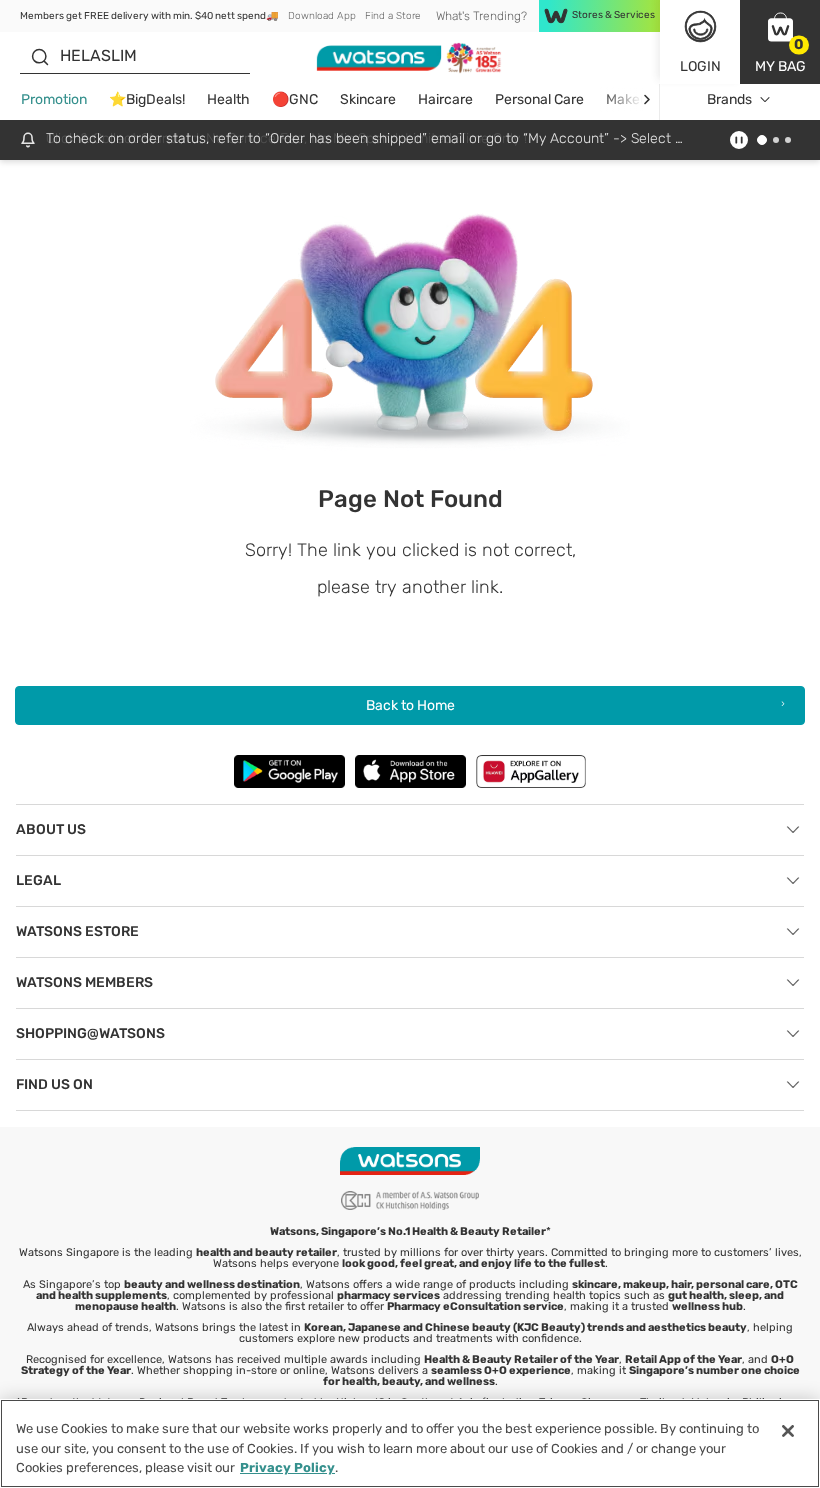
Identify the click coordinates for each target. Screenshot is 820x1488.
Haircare (445, 99)
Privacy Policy (287, 1467)
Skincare (368, 99)
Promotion (54, 99)
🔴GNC (295, 99)
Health (228, 99)
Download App (322, 16)
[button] (780, 42)
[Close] (788, 1431)
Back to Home (410, 705)
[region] (410, 1443)
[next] (646, 99)
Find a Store (392, 16)
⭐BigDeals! (147, 99)
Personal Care (539, 99)
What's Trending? (481, 16)
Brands (729, 99)
